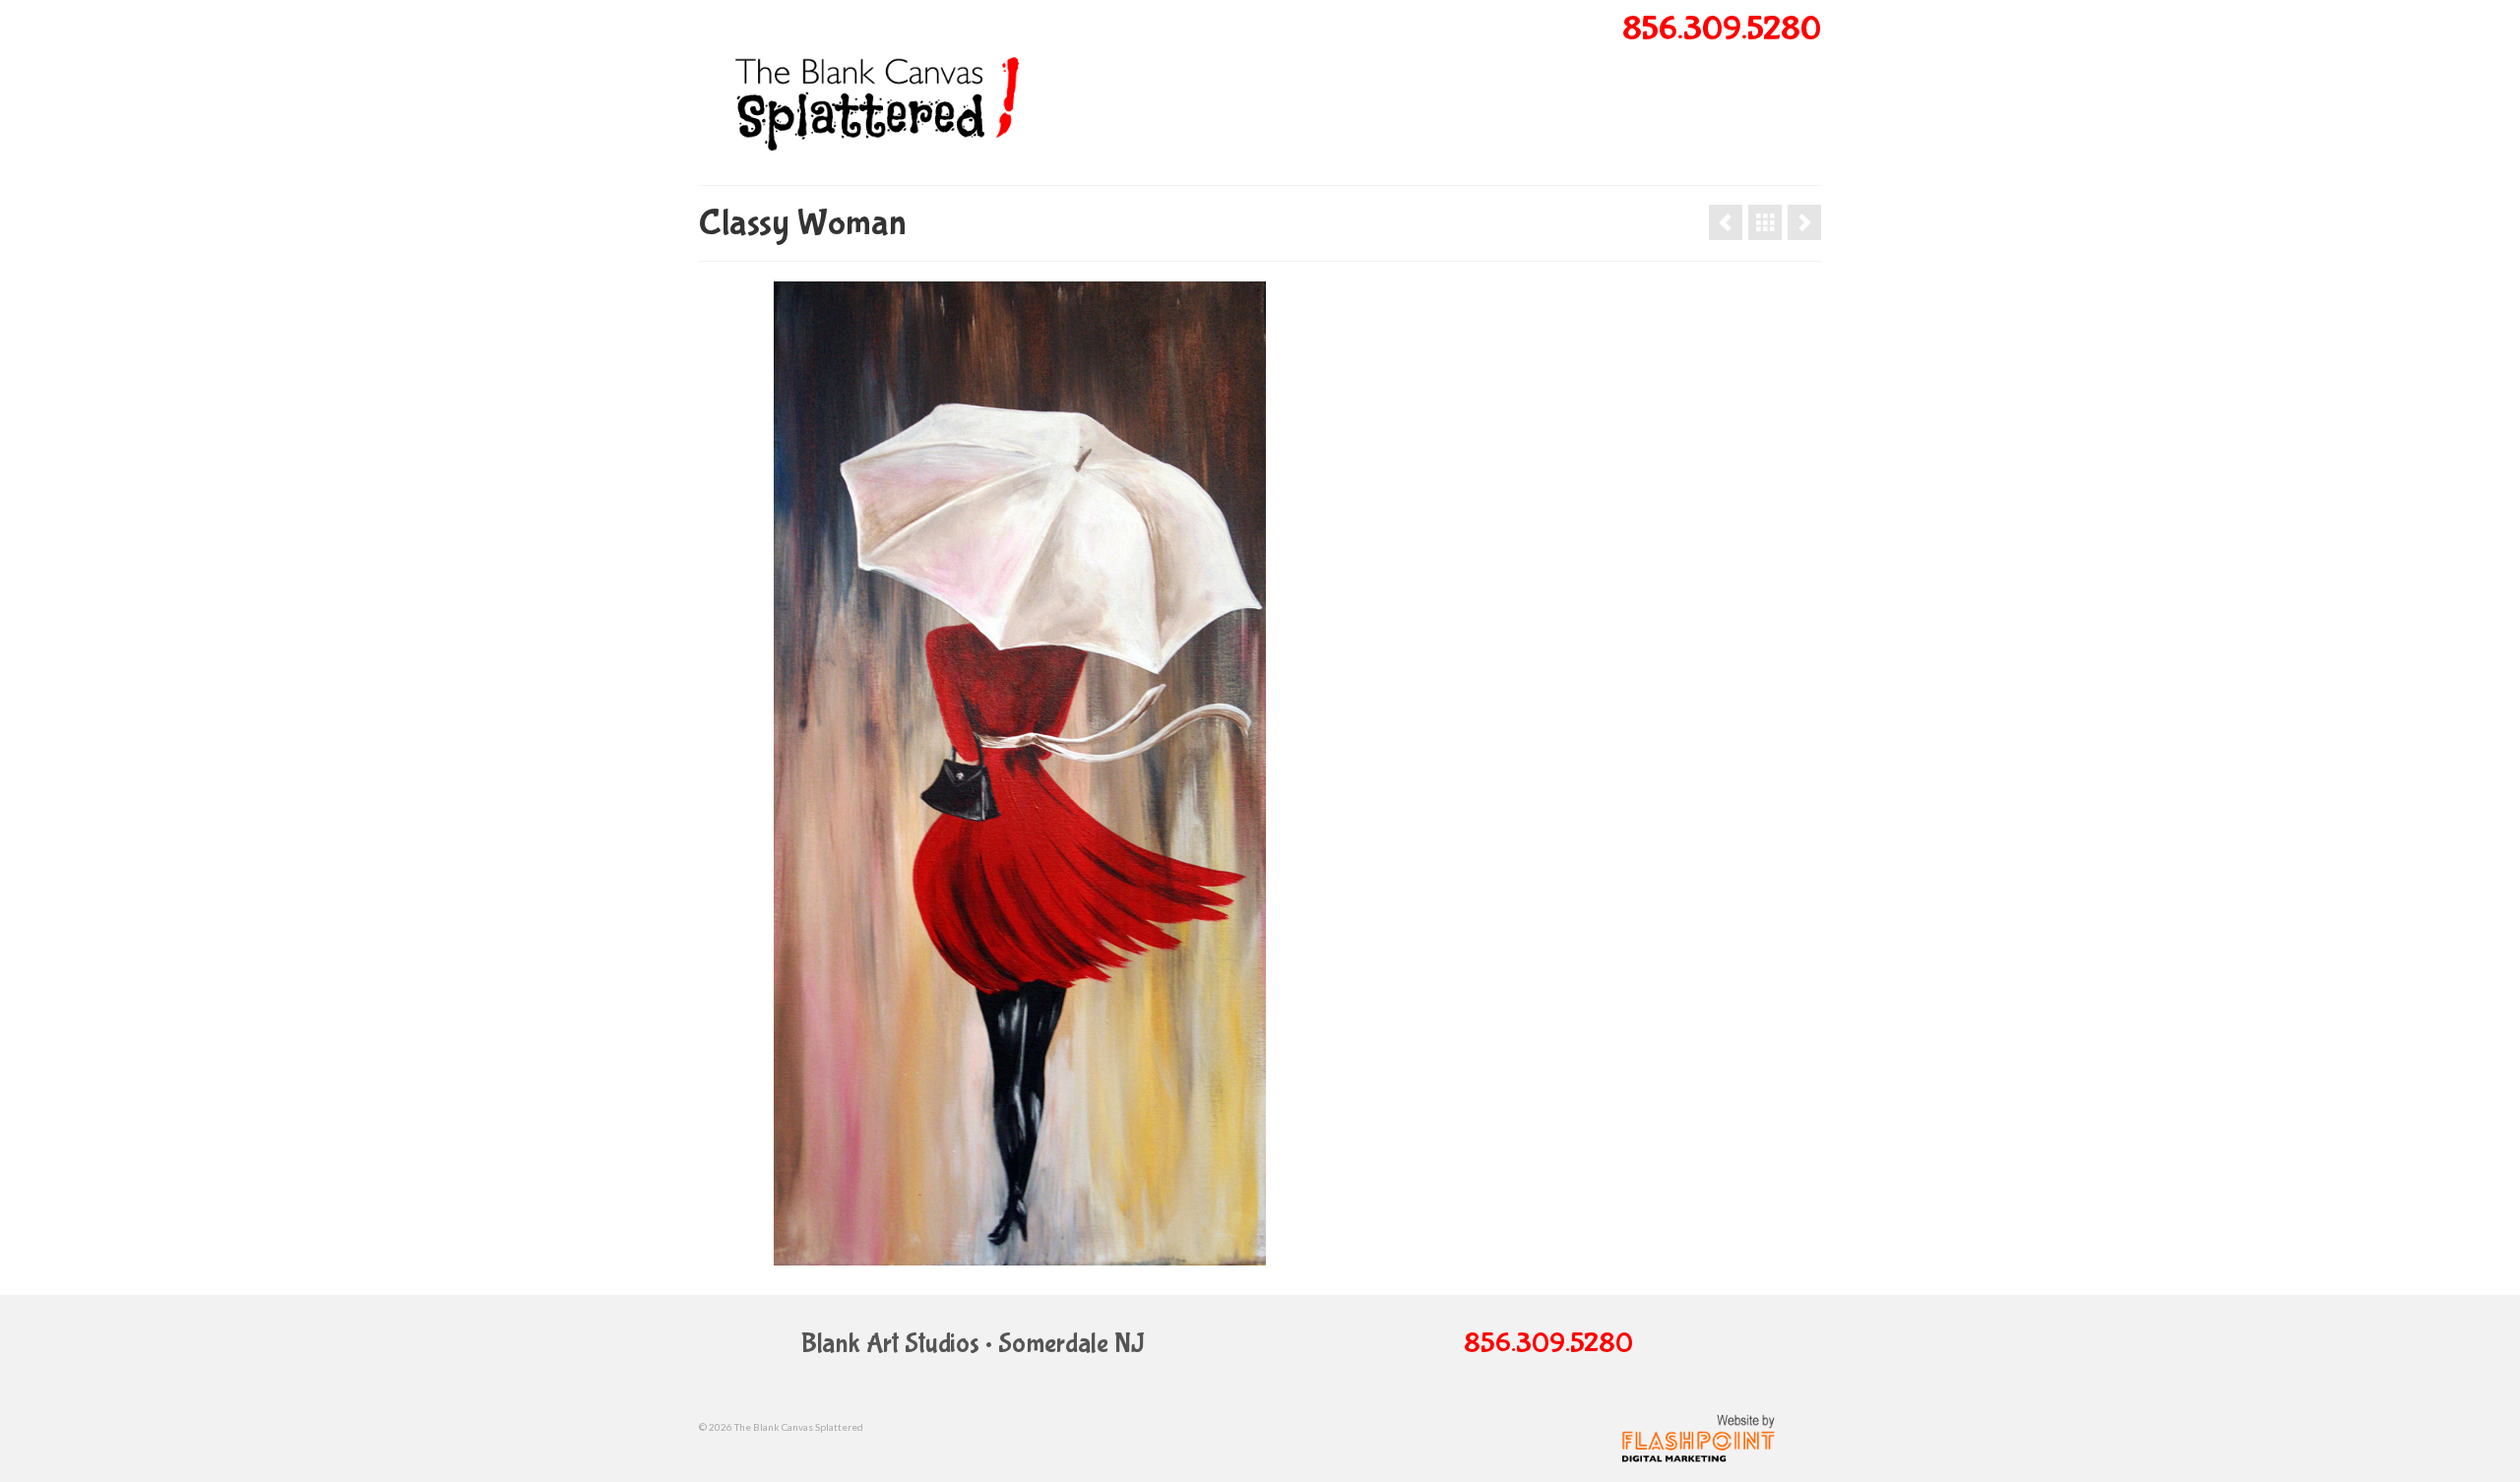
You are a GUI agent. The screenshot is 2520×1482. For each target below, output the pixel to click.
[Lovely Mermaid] (1804, 222)
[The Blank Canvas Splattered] (876, 92)
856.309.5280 (1722, 30)
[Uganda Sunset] (1726, 222)
